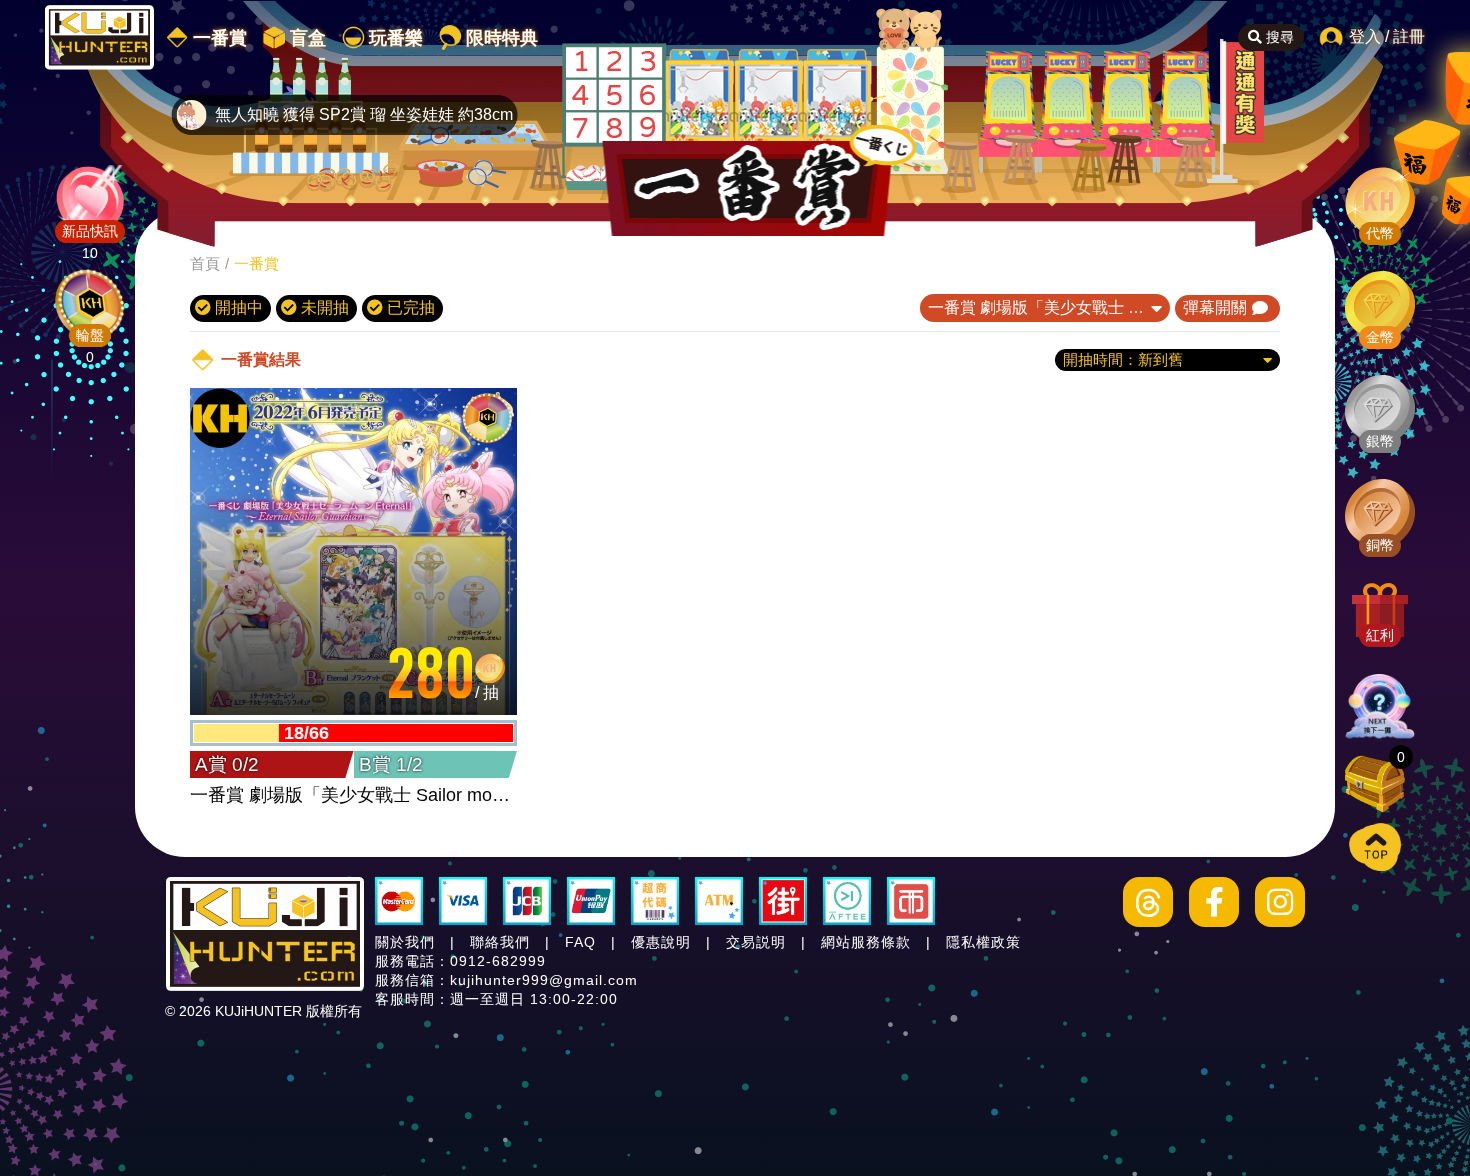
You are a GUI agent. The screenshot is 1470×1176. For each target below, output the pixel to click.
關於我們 (405, 942)
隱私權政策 (983, 942)
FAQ (580, 942)
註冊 (1409, 36)
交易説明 (756, 942)
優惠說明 (661, 942)
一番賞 (256, 264)
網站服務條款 (866, 942)
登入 (1365, 36)
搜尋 (1278, 37)
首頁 (205, 264)
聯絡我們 (500, 942)
